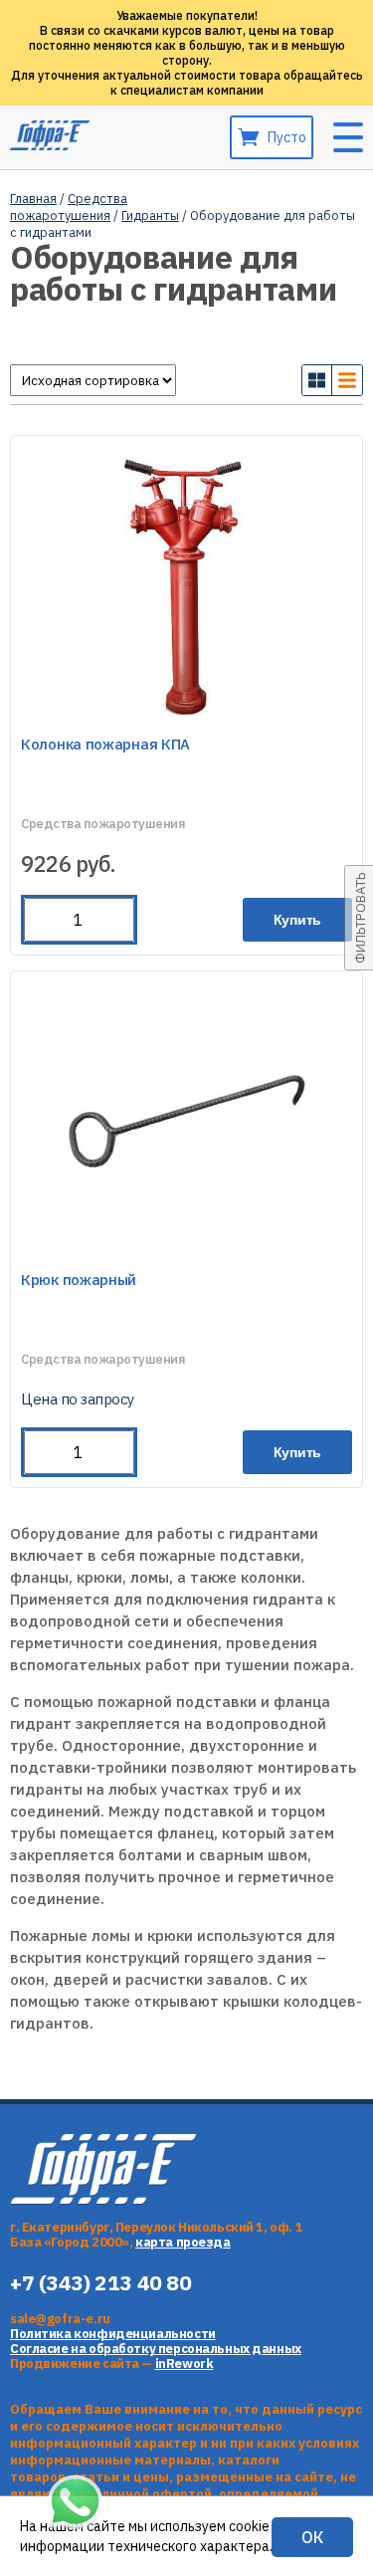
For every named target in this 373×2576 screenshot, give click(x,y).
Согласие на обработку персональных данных (156, 2349)
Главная (33, 199)
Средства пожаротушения (69, 207)
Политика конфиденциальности (113, 2334)
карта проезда (183, 2242)
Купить (298, 920)
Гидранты (150, 215)
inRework (185, 2363)
